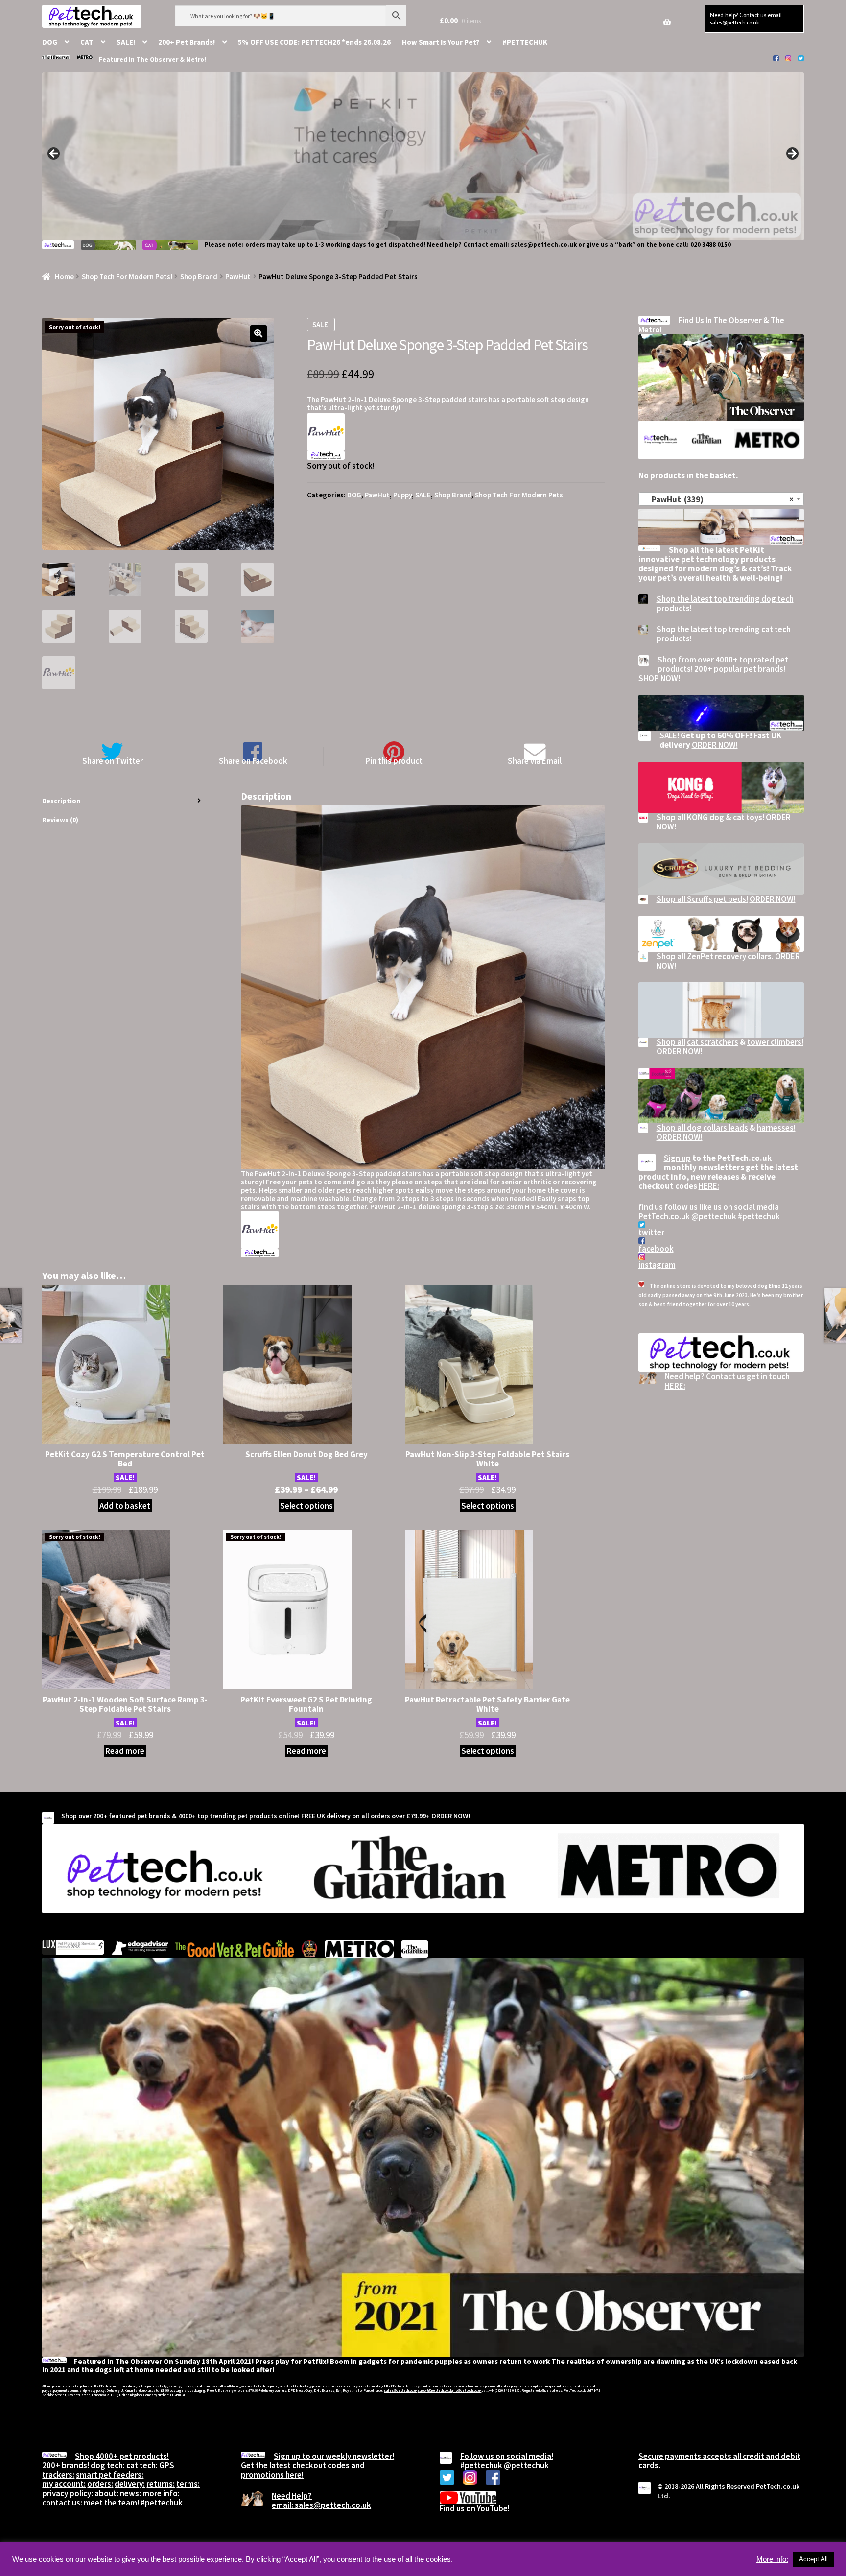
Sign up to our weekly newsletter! (334, 2456)
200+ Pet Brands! (187, 42)
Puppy (402, 495)
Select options (306, 1506)
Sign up (677, 1158)
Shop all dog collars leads (702, 1128)
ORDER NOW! (715, 745)
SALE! (126, 42)
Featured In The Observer (139, 59)
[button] (258, 333)
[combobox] (721, 499)
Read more (125, 1751)
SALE (423, 495)
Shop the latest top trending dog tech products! (725, 603)
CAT (87, 42)
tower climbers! (775, 1042)
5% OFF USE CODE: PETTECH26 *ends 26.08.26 (314, 42)
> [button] (792, 154)
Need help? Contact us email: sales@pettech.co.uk (746, 18)
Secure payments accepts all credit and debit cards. (719, 2461)
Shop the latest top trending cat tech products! (724, 634)
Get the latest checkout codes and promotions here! (303, 2470)
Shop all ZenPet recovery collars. (715, 956)
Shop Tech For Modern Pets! (127, 276)
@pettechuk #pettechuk (736, 1216)
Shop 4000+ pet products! (122, 2456)
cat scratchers (713, 1042)
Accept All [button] (813, 2559)
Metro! (196, 59)
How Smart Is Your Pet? (441, 42)
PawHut (238, 276)
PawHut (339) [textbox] (718, 499)
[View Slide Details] (423, 156)
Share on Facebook (253, 761)
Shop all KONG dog (691, 817)
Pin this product (394, 761)
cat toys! (749, 817)
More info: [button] (772, 2559)
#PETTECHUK (525, 42)
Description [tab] (61, 801)
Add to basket (125, 1506)
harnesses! (776, 1128)
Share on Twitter (113, 761)
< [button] (54, 154)
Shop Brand (199, 276)
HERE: (709, 1186)
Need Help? (292, 2496)
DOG (50, 42)
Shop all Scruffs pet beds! (702, 899)
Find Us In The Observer (721, 320)
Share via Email (535, 761)
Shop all (671, 1042)
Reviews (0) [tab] (60, 820)
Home (64, 276)
